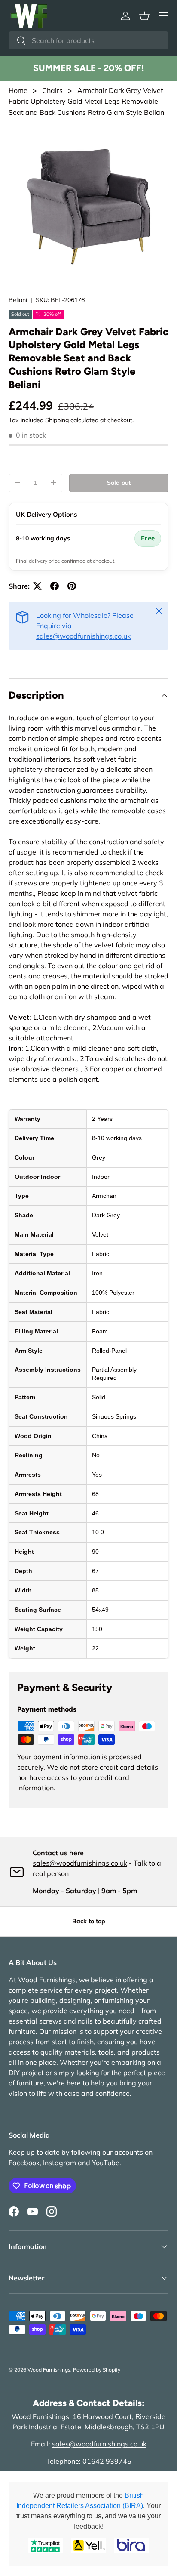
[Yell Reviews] (88, 2546)
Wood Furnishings (49, 2370)
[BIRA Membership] (131, 2546)
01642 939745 (107, 2461)
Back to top (89, 1921)
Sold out (119, 483)
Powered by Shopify (97, 2370)
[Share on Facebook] (55, 586)
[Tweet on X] (37, 586)
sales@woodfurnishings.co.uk (83, 636)
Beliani (18, 300)
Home (18, 90)
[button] (144, 16)
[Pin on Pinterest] (72, 586)
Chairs (53, 90)
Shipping (57, 420)
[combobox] (88, 40)
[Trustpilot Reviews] (46, 2546)
